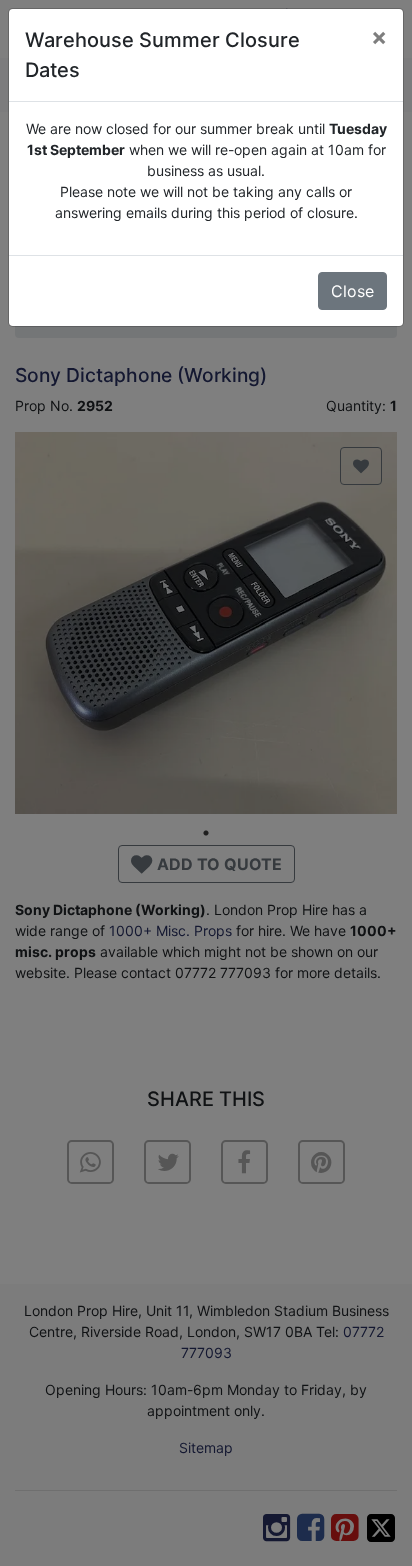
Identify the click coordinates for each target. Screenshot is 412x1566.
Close (352, 291)
